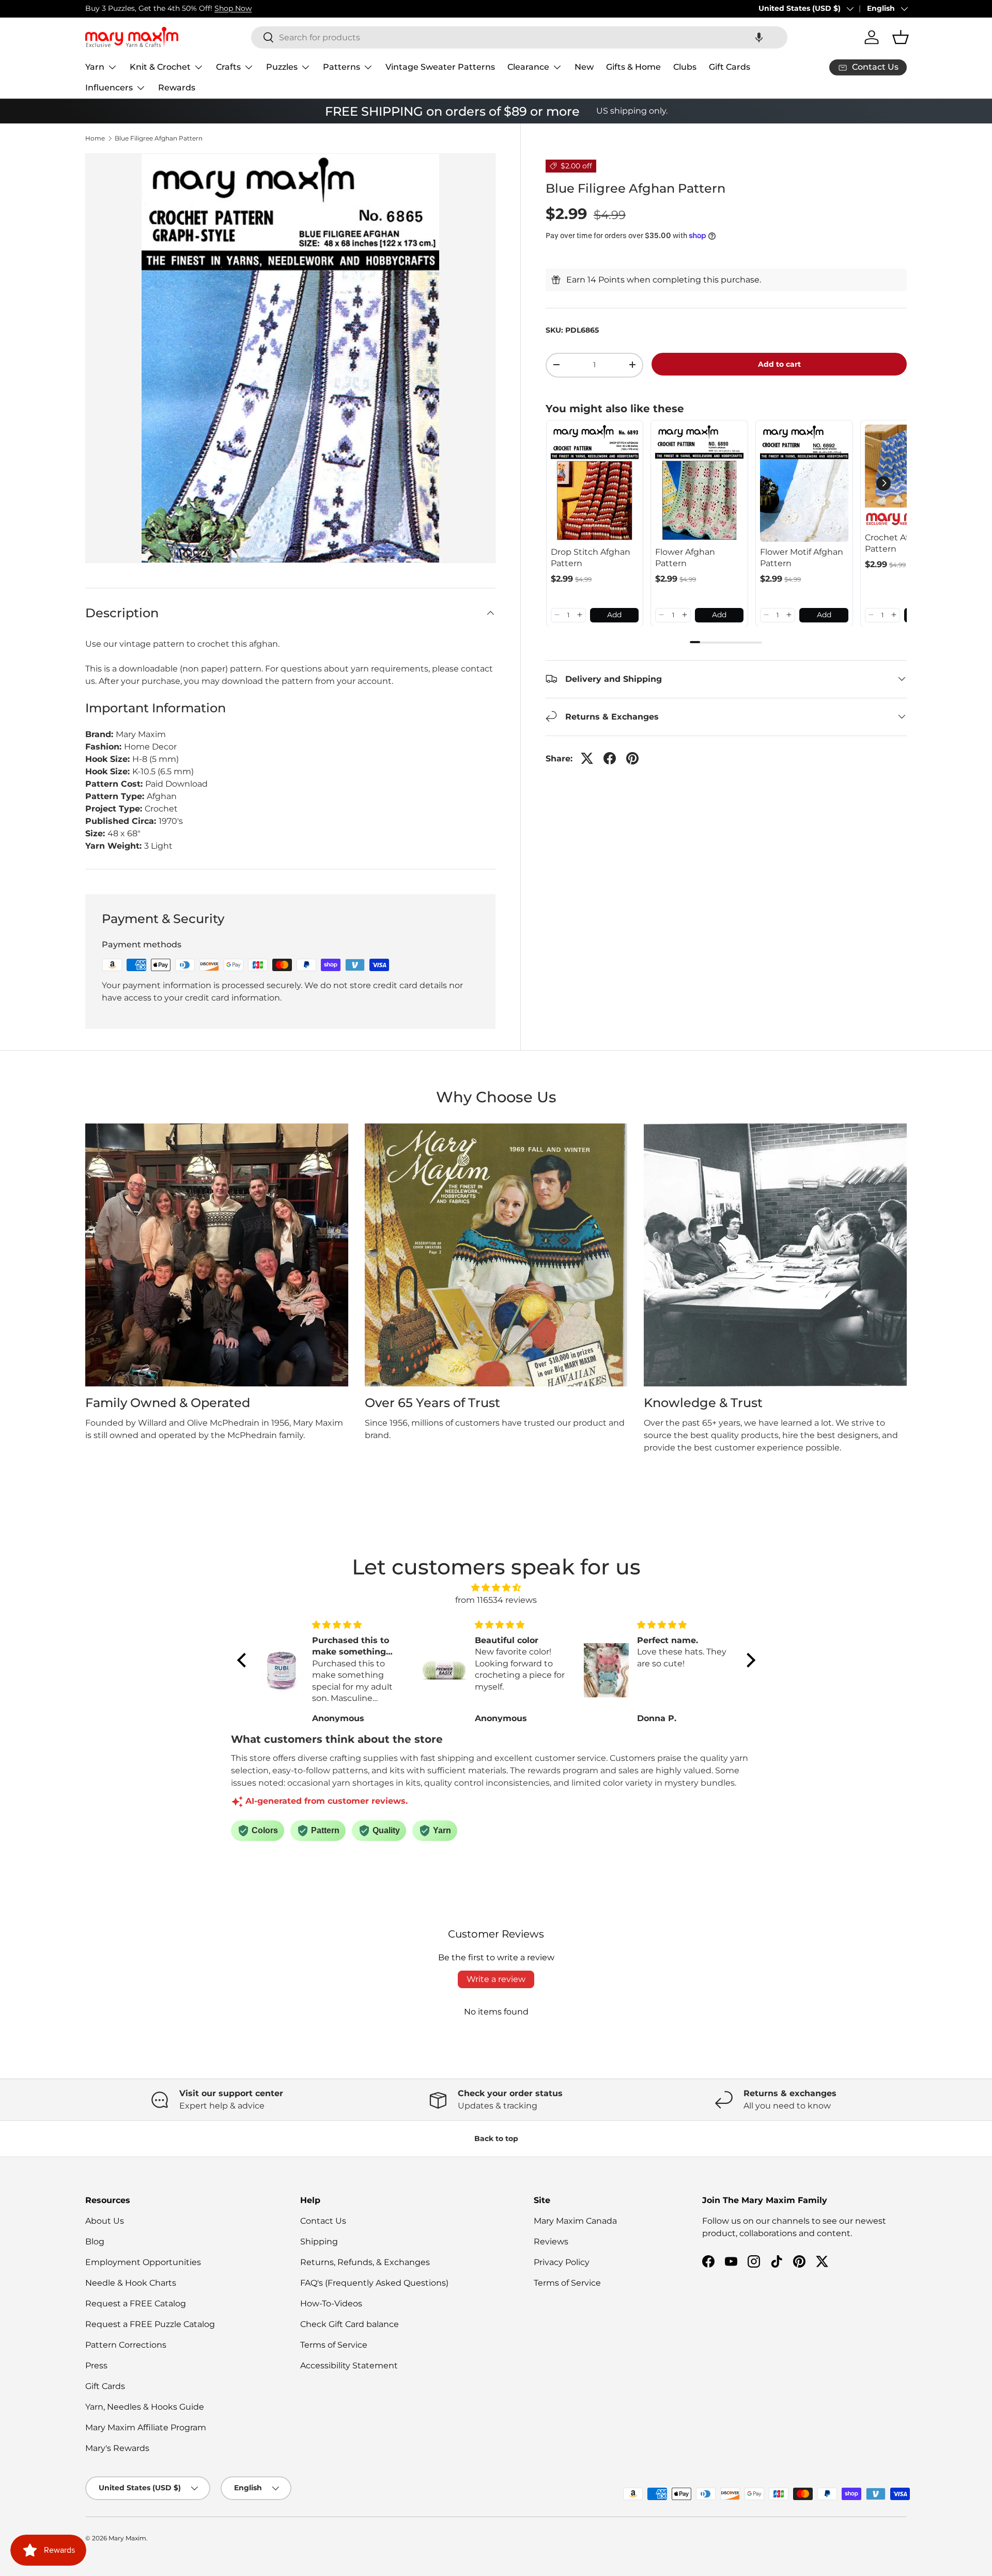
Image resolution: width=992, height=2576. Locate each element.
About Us (105, 2221)
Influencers (109, 88)
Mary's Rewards (117, 2448)
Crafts (228, 67)
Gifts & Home (633, 67)
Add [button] (614, 615)
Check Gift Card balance (350, 2324)
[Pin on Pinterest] (632, 758)
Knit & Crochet (160, 67)
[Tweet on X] (587, 758)
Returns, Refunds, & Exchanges (365, 2262)
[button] (759, 37)
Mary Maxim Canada (575, 2221)
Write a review (496, 1979)
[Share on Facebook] (610, 758)
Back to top (496, 2138)
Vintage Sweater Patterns (440, 67)
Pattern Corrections (126, 2345)
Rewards (177, 88)
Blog (95, 2242)
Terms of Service (334, 2345)
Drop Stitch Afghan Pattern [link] (591, 557)
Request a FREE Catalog (136, 2304)
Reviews (551, 2242)
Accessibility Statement (349, 2366)
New (584, 67)
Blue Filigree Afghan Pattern (159, 138)
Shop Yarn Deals (201, 8)
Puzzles (282, 67)
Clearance (528, 67)
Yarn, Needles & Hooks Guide (145, 2407)
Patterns (342, 67)
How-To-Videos (331, 2304)
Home (95, 138)
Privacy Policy (562, 2262)
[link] (595, 483)
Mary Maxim (127, 2538)
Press (96, 2366)
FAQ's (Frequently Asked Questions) (374, 2283)
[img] (496, 1588)
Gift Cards (730, 67)
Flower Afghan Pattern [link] (685, 557)
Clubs (685, 67)
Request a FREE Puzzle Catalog (150, 2324)
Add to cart (779, 364)
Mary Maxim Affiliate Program (146, 2427)
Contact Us (323, 2221)
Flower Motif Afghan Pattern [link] (802, 557)
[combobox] (519, 37)
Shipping (319, 2242)
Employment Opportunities (143, 2262)
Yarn (95, 67)
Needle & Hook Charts (131, 2283)
